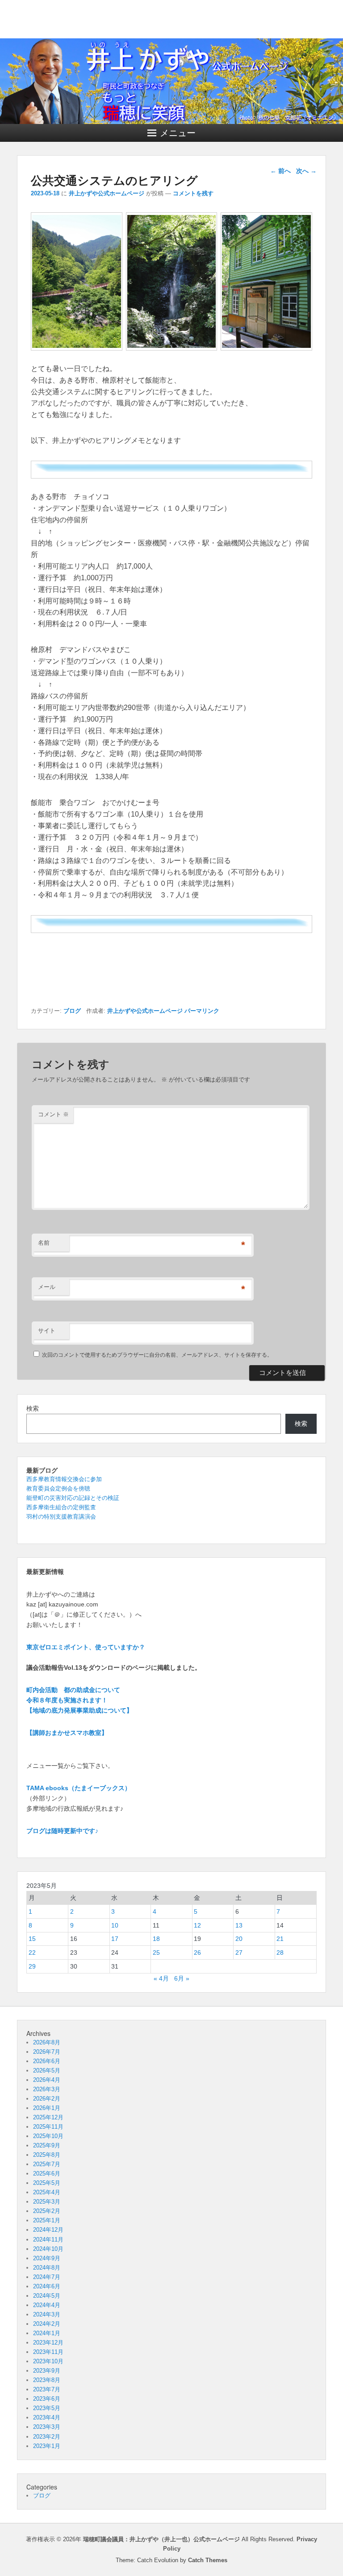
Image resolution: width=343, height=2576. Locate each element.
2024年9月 (47, 2258)
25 (156, 1953)
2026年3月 (47, 2089)
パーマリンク (202, 1011)
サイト (47, 1331)
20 (239, 1939)
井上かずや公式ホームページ (107, 193)
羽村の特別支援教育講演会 (61, 1517)
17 (115, 1939)
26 (197, 1953)
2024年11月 (48, 2240)
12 (197, 1925)
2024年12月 (48, 2230)
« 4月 (161, 1978)
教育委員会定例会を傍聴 (58, 1488)
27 (239, 1953)
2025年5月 (47, 2183)
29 (32, 1966)
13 (239, 1925)
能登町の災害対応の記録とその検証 (73, 1498)
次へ (306, 171)
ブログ (72, 1011)
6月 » (182, 1978)
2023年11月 (48, 2352)
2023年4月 (47, 2417)
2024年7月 (47, 2277)
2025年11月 (48, 2127)
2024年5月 (47, 2296)
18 (156, 1939)
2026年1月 (47, 2108)
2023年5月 (47, 2408)
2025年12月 (48, 2117)
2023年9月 (47, 2371)
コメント (53, 1114)
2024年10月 (48, 2249)
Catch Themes (208, 2560)
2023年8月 (47, 2380)
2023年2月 (47, 2437)
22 (32, 1953)
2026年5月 (47, 2070)
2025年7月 (47, 2164)
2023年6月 (47, 2399)
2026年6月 (47, 2061)
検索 (33, 1408)
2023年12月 (48, 2343)
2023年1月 (47, 2446)
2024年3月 (47, 2314)
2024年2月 (47, 2324)
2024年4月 (47, 2305)
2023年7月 (47, 2389)
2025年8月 (47, 2155)
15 (32, 1939)
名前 (44, 1243)
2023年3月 (47, 2427)
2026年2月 (47, 2099)
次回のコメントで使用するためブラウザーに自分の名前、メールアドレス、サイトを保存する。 (157, 1355)
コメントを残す (193, 193)
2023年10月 (48, 2361)
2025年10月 (48, 2136)
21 (280, 1939)
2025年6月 (47, 2173)
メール (47, 1287)
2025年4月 (47, 2192)
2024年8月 (47, 2268)
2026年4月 (47, 2080)
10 (115, 1925)
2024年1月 (47, 2333)
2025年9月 (47, 2145)
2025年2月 (47, 2211)
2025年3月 (47, 2202)
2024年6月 (47, 2286)
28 (280, 1953)
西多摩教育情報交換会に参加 (64, 1479)
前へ (280, 171)
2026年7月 (47, 2052)
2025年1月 (47, 2220)
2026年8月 (47, 2042)
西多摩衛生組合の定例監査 (61, 1507)
